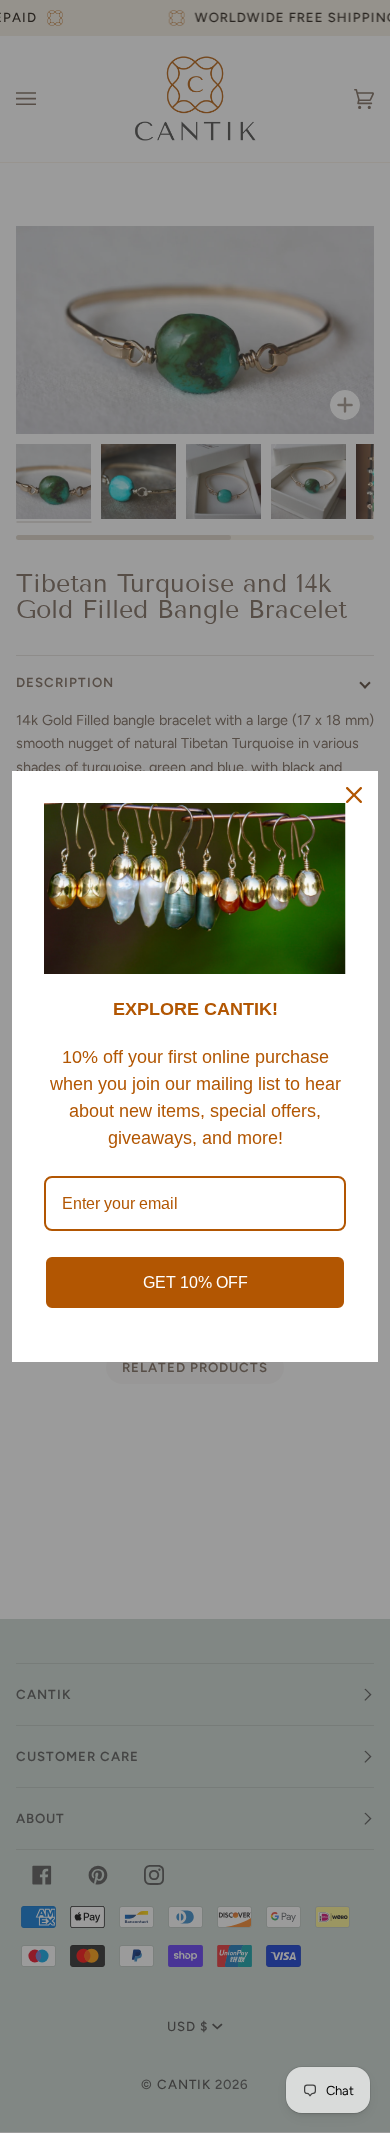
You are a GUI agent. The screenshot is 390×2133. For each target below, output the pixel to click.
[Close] (354, 795)
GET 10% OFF (195, 1282)
